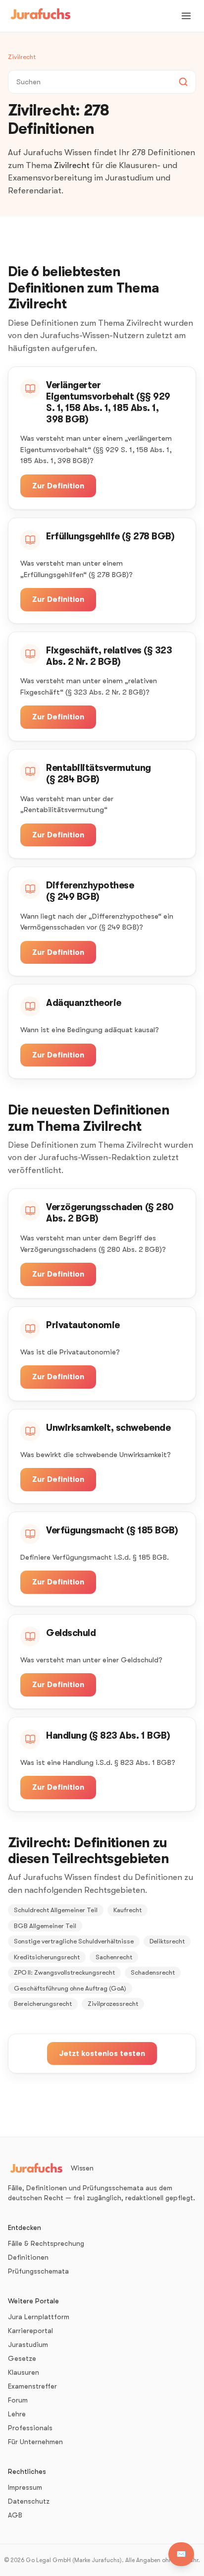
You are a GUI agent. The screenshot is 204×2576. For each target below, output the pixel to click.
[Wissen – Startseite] (41, 16)
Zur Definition (58, 486)
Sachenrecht (114, 1957)
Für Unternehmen (35, 2442)
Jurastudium (28, 2344)
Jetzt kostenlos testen (102, 2053)
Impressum (25, 2487)
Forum (18, 2400)
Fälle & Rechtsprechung (46, 2243)
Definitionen (28, 2257)
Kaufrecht (127, 1910)
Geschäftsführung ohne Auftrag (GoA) (70, 1988)
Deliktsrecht (167, 1941)
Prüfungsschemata (38, 2271)
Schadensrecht (153, 1972)
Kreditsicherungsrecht (47, 1957)
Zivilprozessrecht (113, 2004)
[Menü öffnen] (186, 16)
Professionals (30, 2428)
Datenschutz (29, 2501)
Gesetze (22, 2358)
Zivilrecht (22, 57)
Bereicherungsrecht (43, 2004)
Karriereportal (30, 2331)
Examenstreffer (32, 2386)
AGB (15, 2515)
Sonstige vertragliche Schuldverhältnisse (74, 1941)
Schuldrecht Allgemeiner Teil (56, 1910)
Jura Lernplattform (39, 2317)
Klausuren (24, 2372)
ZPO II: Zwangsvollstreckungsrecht (64, 1972)
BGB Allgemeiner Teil (45, 1926)
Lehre (17, 2414)
